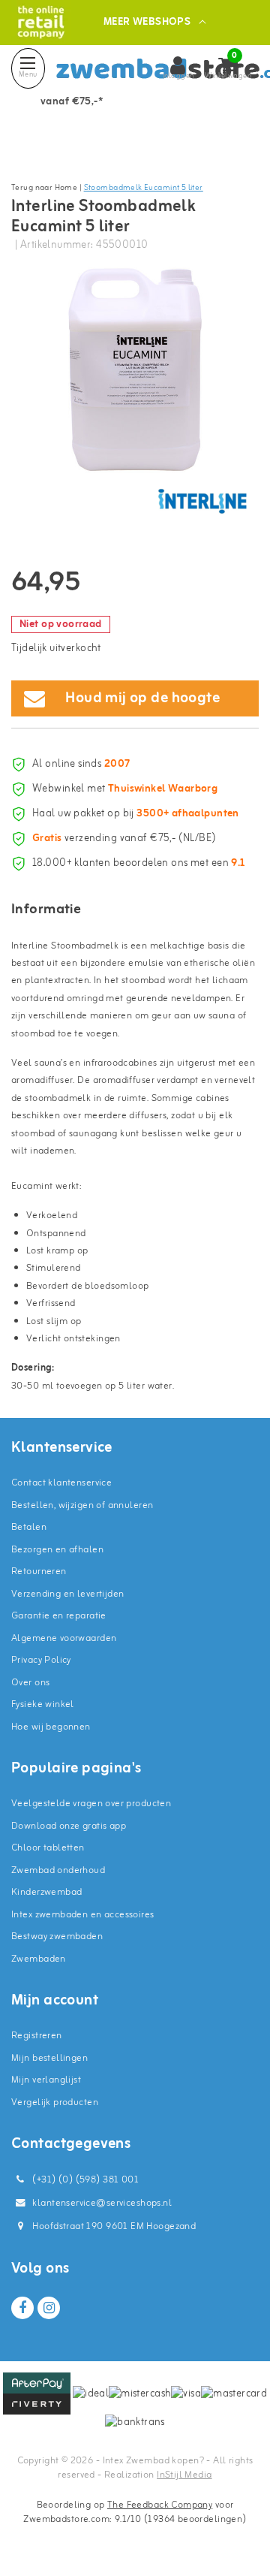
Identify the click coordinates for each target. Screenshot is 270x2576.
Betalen (29, 1527)
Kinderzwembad (46, 1892)
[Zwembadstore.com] (41, 22)
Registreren (37, 2036)
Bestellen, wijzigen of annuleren (82, 1505)
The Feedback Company (160, 2505)
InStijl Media (184, 2475)
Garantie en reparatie (59, 1616)
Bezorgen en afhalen (57, 1550)
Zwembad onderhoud (58, 1870)
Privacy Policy (41, 1660)
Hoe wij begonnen (51, 1727)
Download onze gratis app (69, 1826)
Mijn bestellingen (49, 2058)
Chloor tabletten (48, 1848)
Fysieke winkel (43, 1704)
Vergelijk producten (55, 2102)
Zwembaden (39, 1959)
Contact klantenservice (61, 1483)
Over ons (30, 1683)
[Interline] (202, 501)
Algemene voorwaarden (64, 1638)
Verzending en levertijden (68, 1594)
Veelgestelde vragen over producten (91, 1804)
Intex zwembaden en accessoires (83, 1915)
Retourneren (39, 1572)
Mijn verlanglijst (46, 2080)
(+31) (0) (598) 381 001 (84, 2180)
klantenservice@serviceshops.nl (102, 2203)
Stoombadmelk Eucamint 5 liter (144, 188)
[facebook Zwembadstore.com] (22, 2308)
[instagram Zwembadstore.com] (49, 2308)
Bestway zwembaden (57, 1937)
